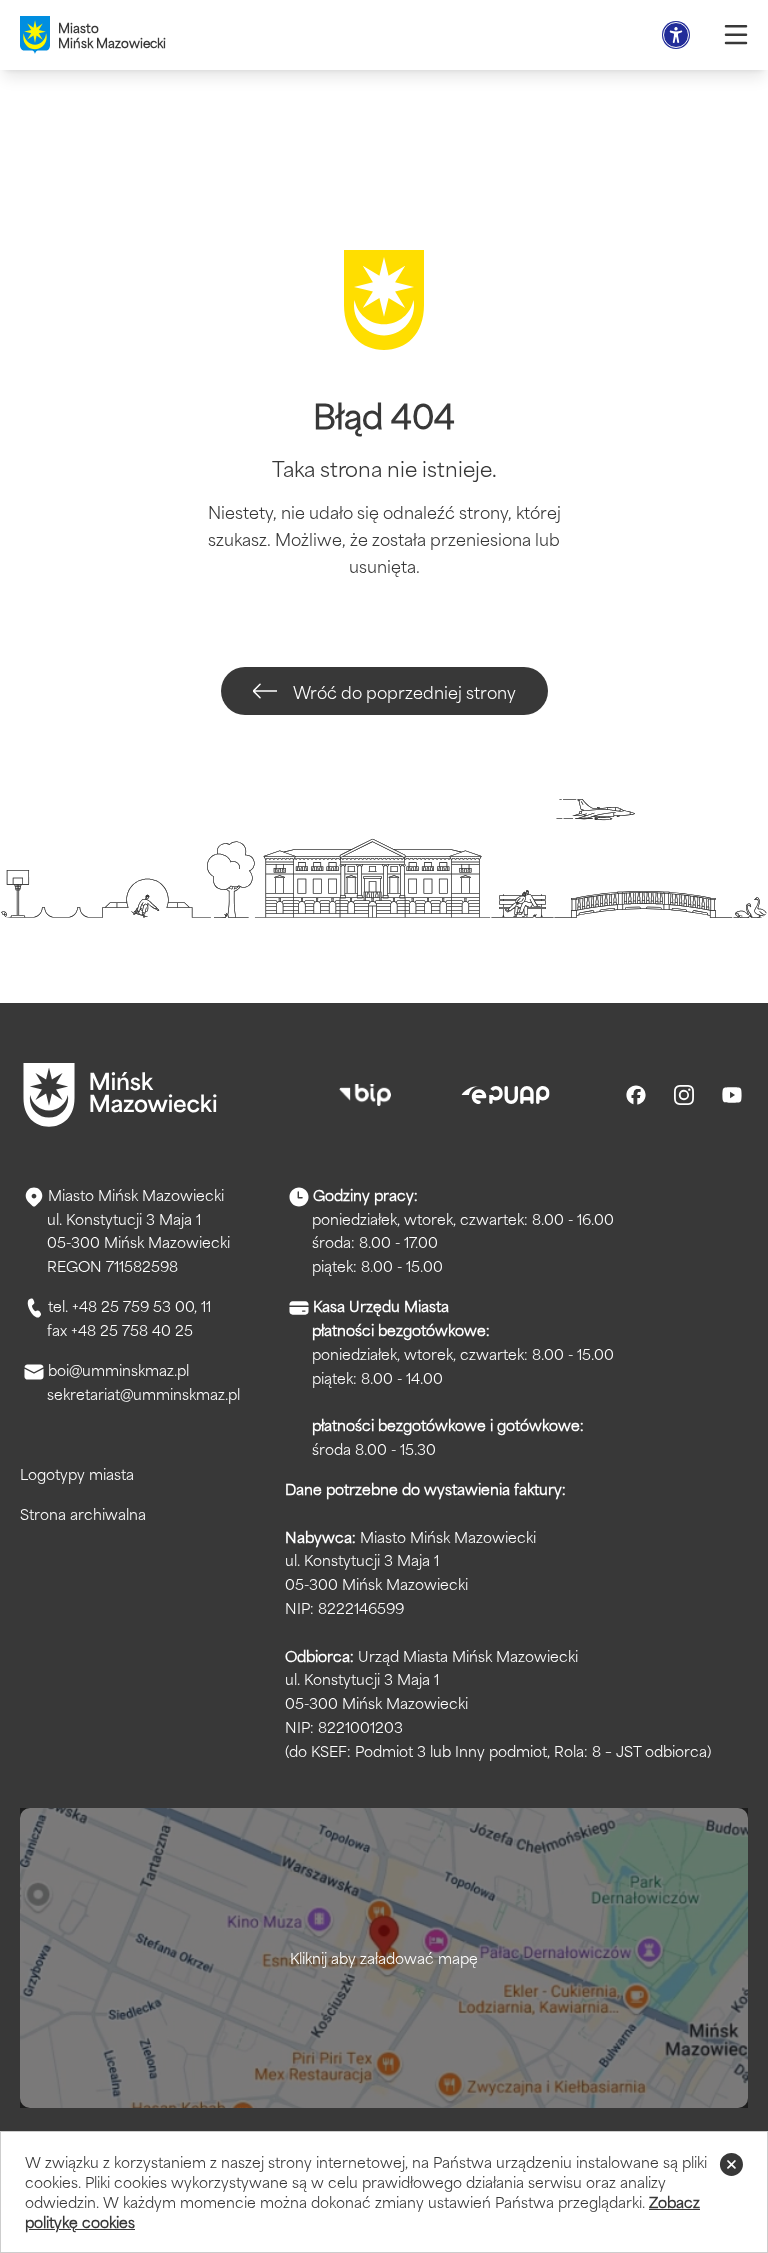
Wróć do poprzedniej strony (404, 691)
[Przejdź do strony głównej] (120, 1095)
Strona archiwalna (83, 1513)
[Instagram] (684, 1095)
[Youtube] (732, 1095)
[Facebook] (636, 1095)
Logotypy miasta (77, 1473)
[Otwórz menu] (736, 35)
